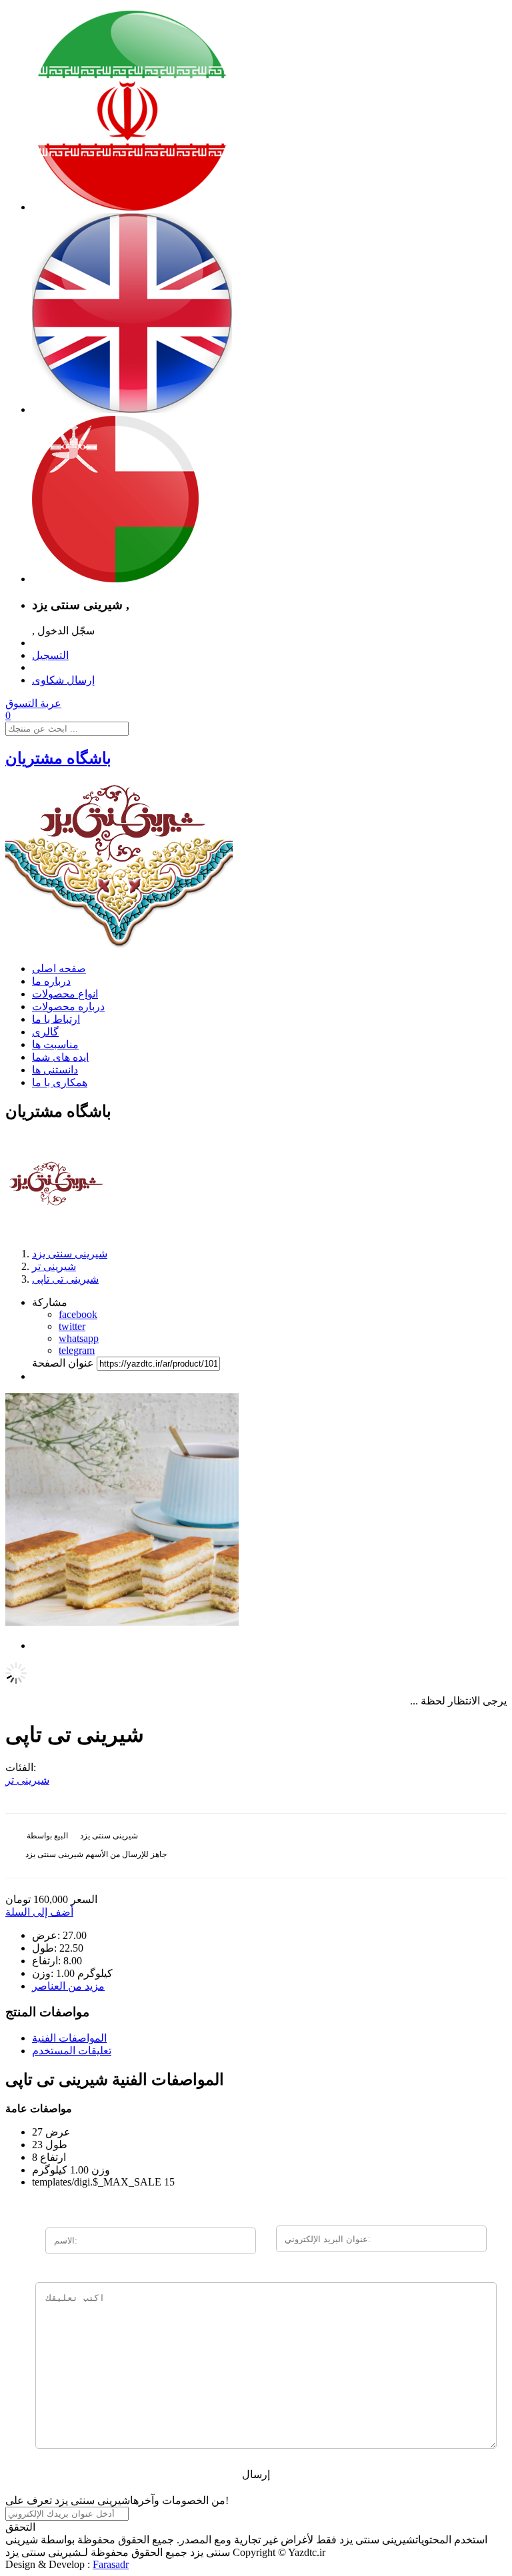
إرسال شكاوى (63, 680)
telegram (77, 1350)
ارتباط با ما (56, 1019)
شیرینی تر (27, 1780)
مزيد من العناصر (68, 1986)
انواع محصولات (65, 994)
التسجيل (50, 655)
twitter (72, 1326)
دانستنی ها (55, 1070)
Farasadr (111, 2564)
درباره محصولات (68, 1006)
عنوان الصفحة (63, 1363)
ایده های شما (60, 1057)
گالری (45, 1032)
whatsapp (79, 1338)
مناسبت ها (55, 1044)
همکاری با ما (60, 1082)
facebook (78, 1314)
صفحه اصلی (59, 968)
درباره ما (51, 981)
